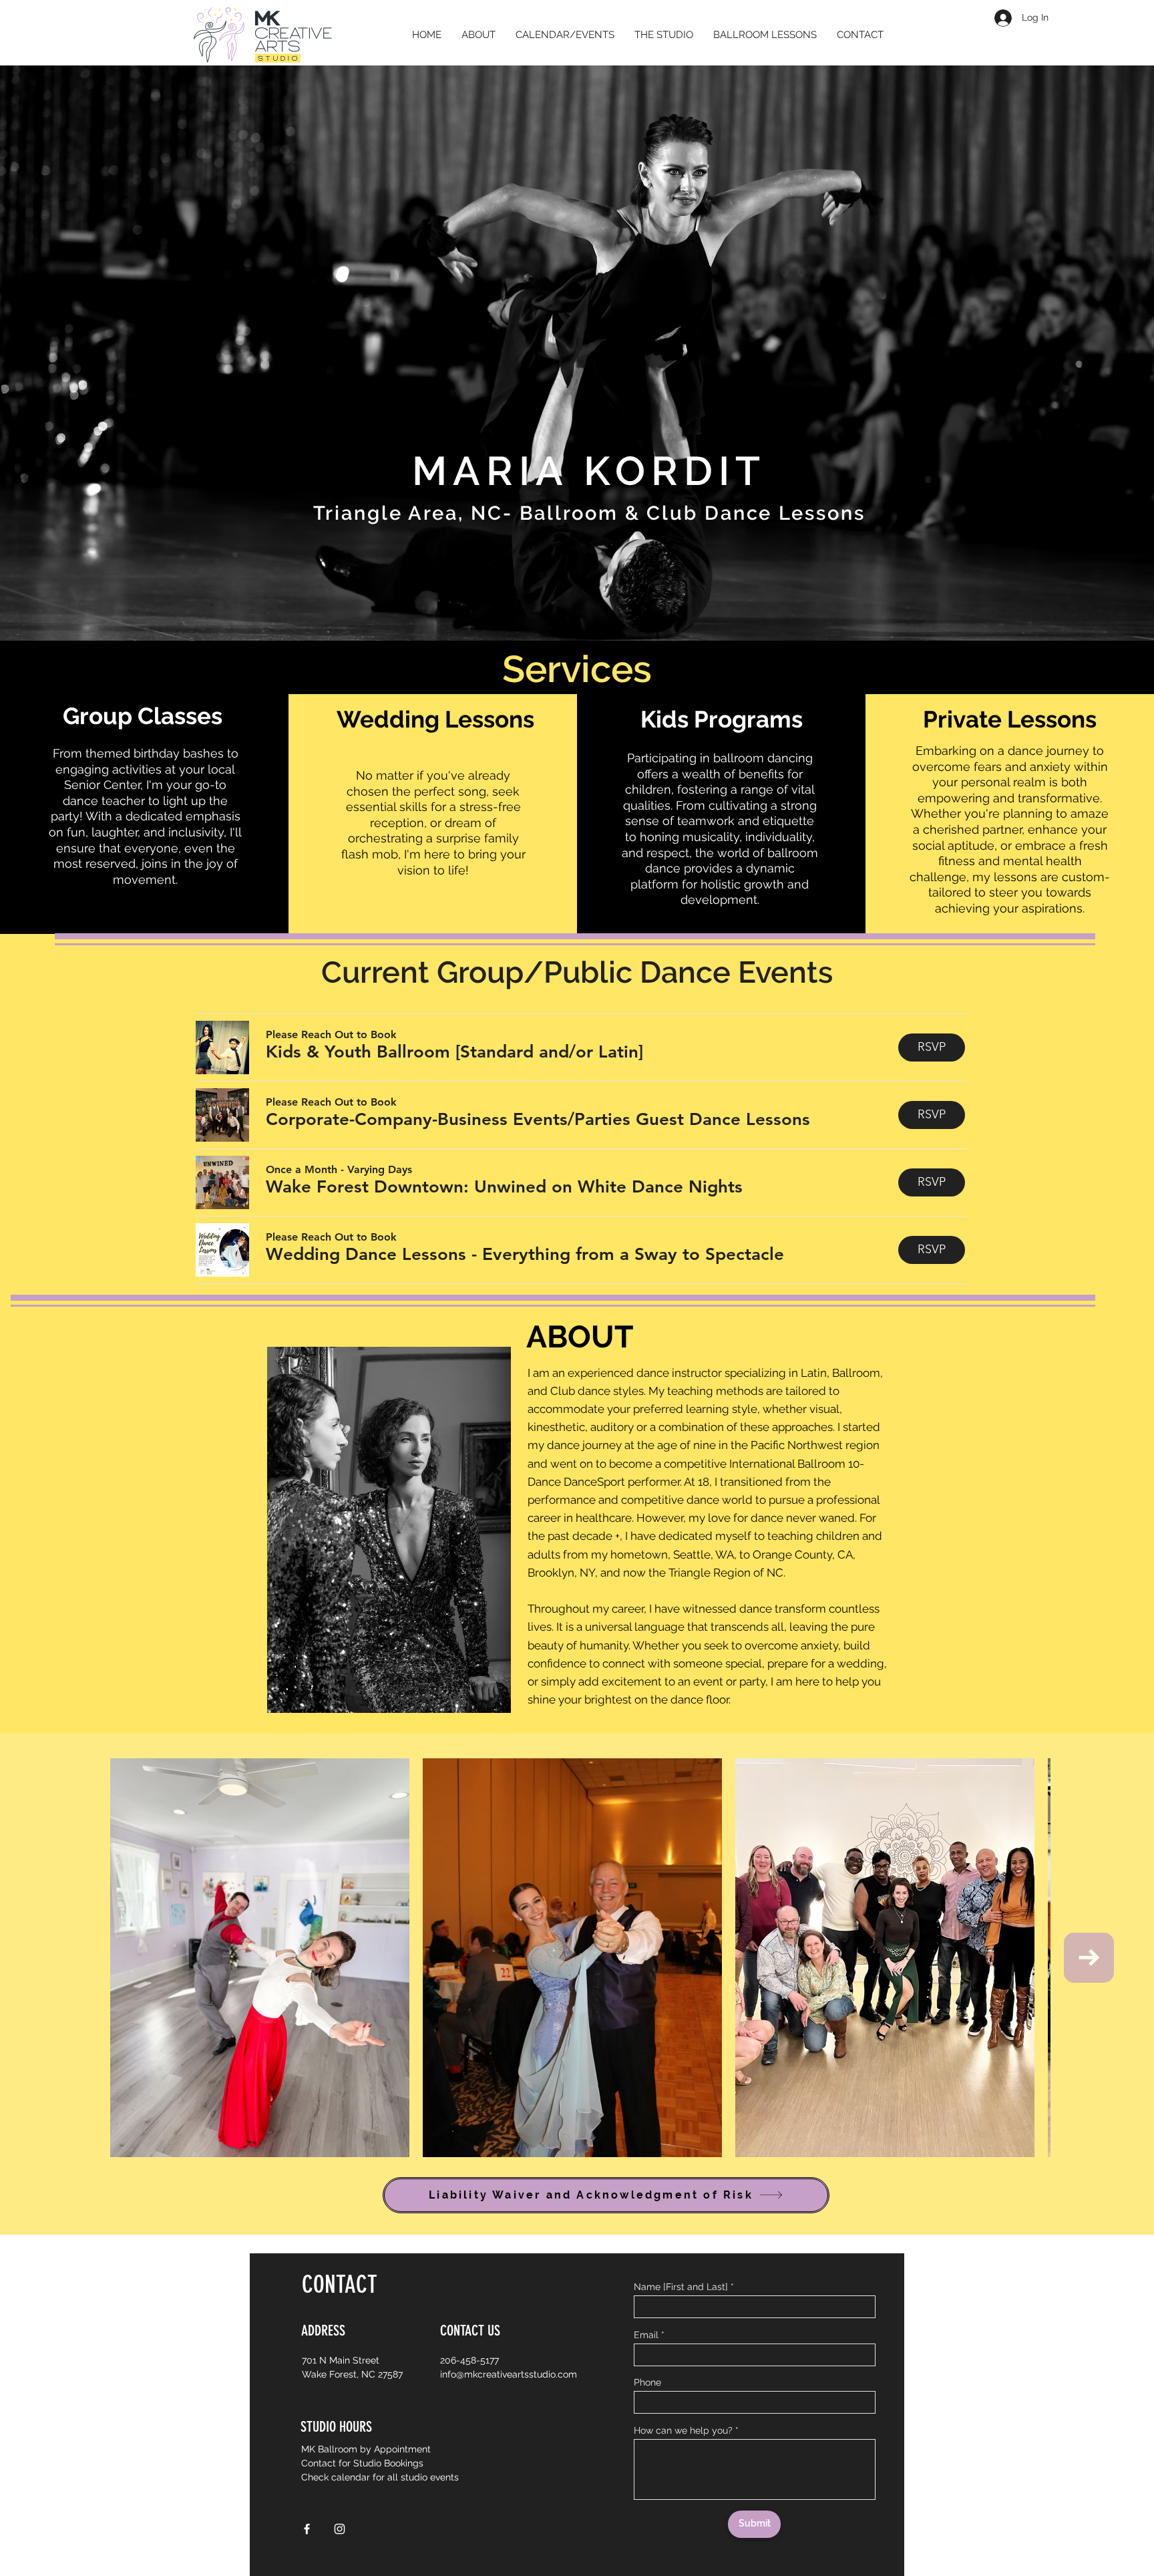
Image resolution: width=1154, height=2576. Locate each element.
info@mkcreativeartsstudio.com (509, 2374)
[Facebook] (307, 2529)
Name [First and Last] (681, 2287)
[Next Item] (1089, 1958)
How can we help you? (683, 2430)
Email (646, 2335)
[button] (454, 1052)
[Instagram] (340, 2529)
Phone (647, 2382)
